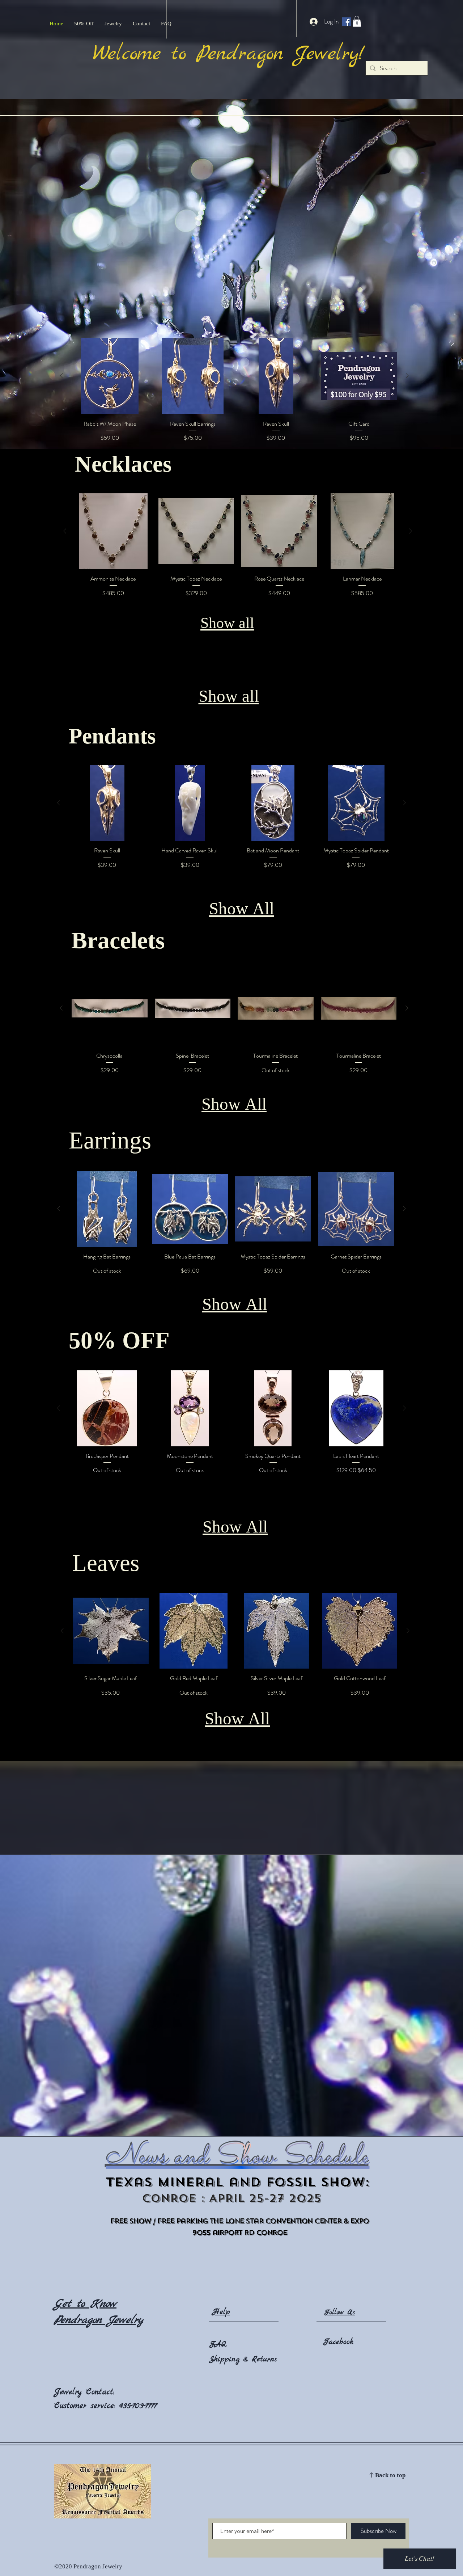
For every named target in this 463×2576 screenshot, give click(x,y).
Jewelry (70, 2392)
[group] (234, 390)
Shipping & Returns (243, 2359)
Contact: (100, 2392)
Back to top (390, 2476)
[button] (357, 21)
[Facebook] (347, 22)
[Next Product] (407, 376)
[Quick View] (110, 376)
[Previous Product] (61, 376)
